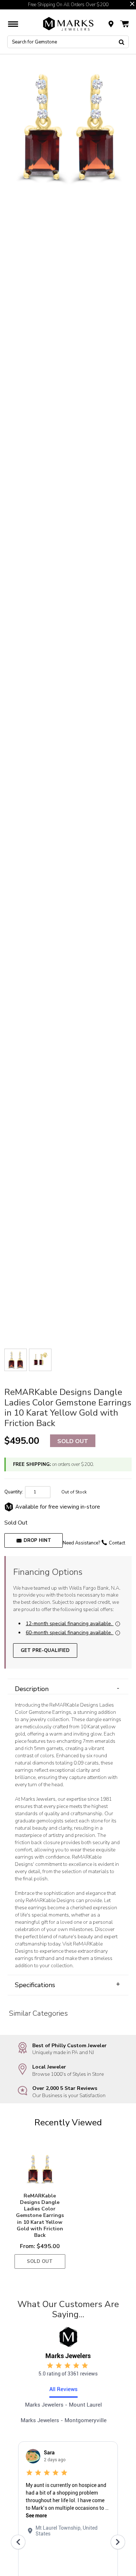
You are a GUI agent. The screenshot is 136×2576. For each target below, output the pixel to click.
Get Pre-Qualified (45, 1650)
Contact (117, 1543)
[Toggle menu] (13, 24)
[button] (132, 4)
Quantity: (14, 1492)
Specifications (67, 1985)
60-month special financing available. (69, 1633)
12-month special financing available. (69, 1624)
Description (67, 1689)
